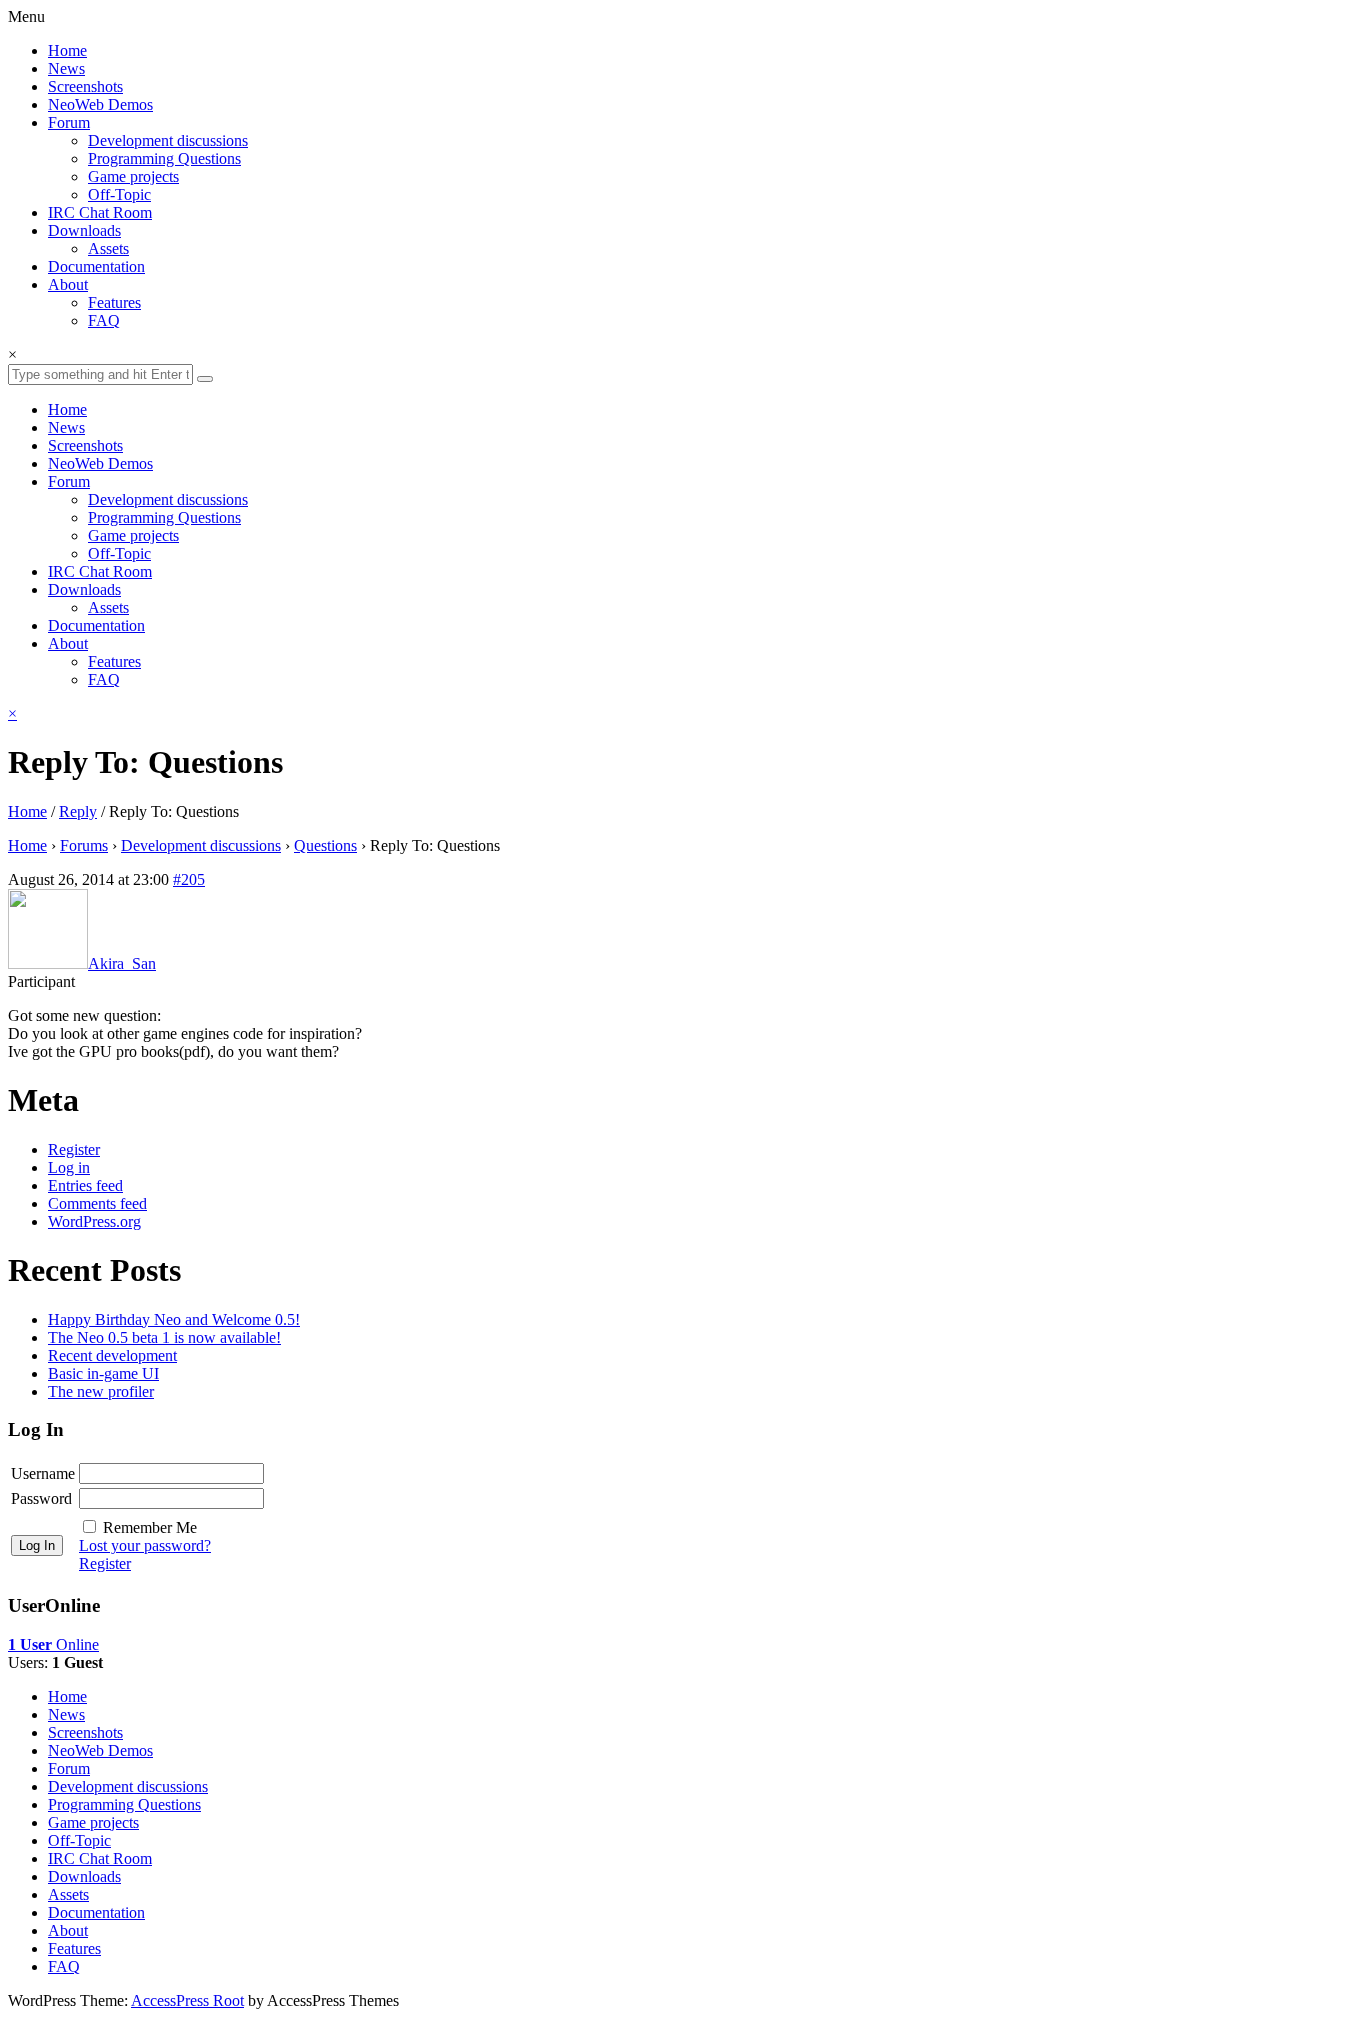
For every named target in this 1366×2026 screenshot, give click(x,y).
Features (114, 302)
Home (67, 50)
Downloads (84, 230)
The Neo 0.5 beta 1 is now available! (164, 1337)
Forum (69, 122)
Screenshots (85, 86)
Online (53, 1644)
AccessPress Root (187, 2000)
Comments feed (97, 1203)
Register (74, 1149)
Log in (69, 1167)
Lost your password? (145, 1545)
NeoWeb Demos (100, 104)
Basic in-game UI (103, 1373)
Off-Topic (119, 194)
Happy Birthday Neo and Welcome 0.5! (174, 1319)
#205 (189, 879)
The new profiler (101, 1391)
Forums (84, 845)
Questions (325, 845)
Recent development (112, 1355)
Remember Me (150, 1527)
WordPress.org (94, 1221)
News (66, 68)
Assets (108, 248)
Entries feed (85, 1185)
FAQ (104, 320)
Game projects (133, 176)
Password (41, 1498)
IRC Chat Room (100, 212)
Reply (78, 811)
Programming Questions (164, 158)
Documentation (96, 266)
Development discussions (168, 140)
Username (43, 1473)
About (68, 284)
